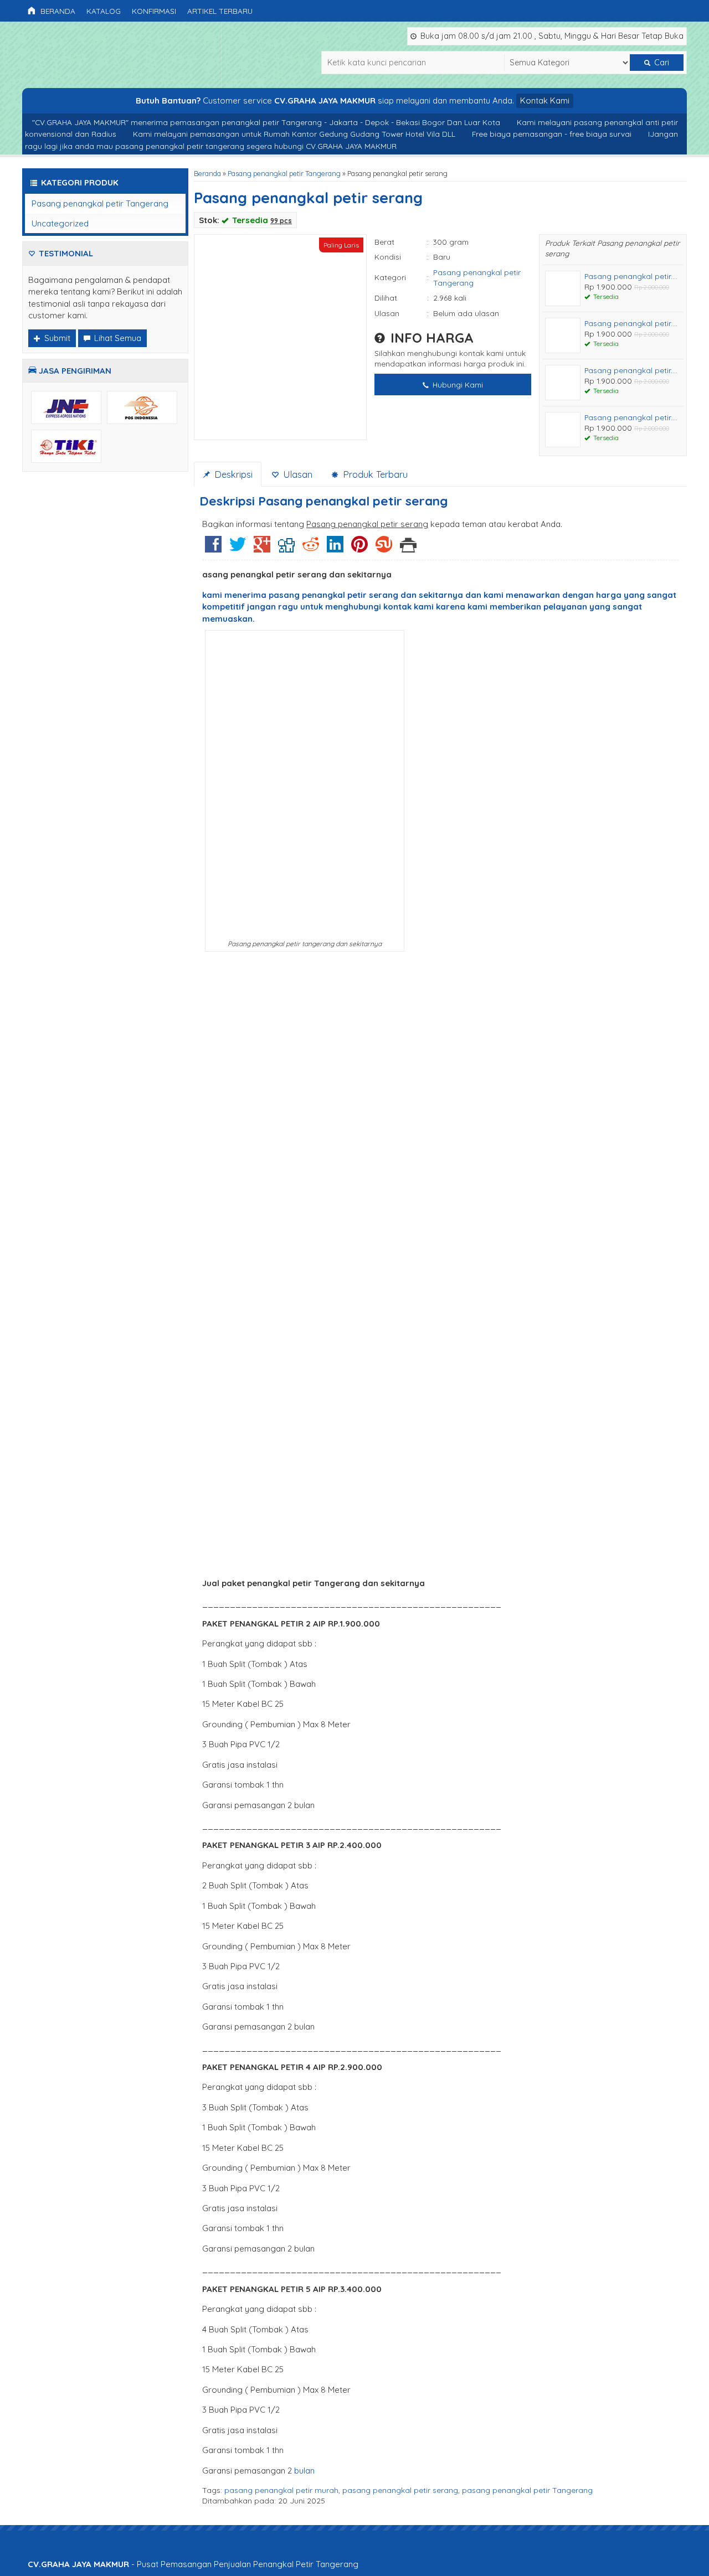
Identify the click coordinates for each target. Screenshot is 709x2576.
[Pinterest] (359, 548)
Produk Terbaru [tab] (374, 474)
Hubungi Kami (457, 384)
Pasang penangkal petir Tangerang (284, 173)
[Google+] (262, 548)
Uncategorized (60, 223)
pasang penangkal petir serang (400, 2490)
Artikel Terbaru (220, 11)
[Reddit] (311, 548)
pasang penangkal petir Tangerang (527, 2490)
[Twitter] (238, 548)
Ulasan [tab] (296, 474)
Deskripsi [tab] (232, 474)
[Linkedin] (335, 548)
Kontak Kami (545, 100)
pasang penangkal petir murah (281, 2490)
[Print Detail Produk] (408, 548)
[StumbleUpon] (384, 548)
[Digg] (286, 548)
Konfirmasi (154, 11)
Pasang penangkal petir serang (308, 198)
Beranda (57, 11)
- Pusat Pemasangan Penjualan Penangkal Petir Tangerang (193, 2564)
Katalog (104, 11)
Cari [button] (661, 63)
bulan (304, 2471)
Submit (56, 338)
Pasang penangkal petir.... (631, 276)
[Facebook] (213, 548)
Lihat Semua (117, 338)
